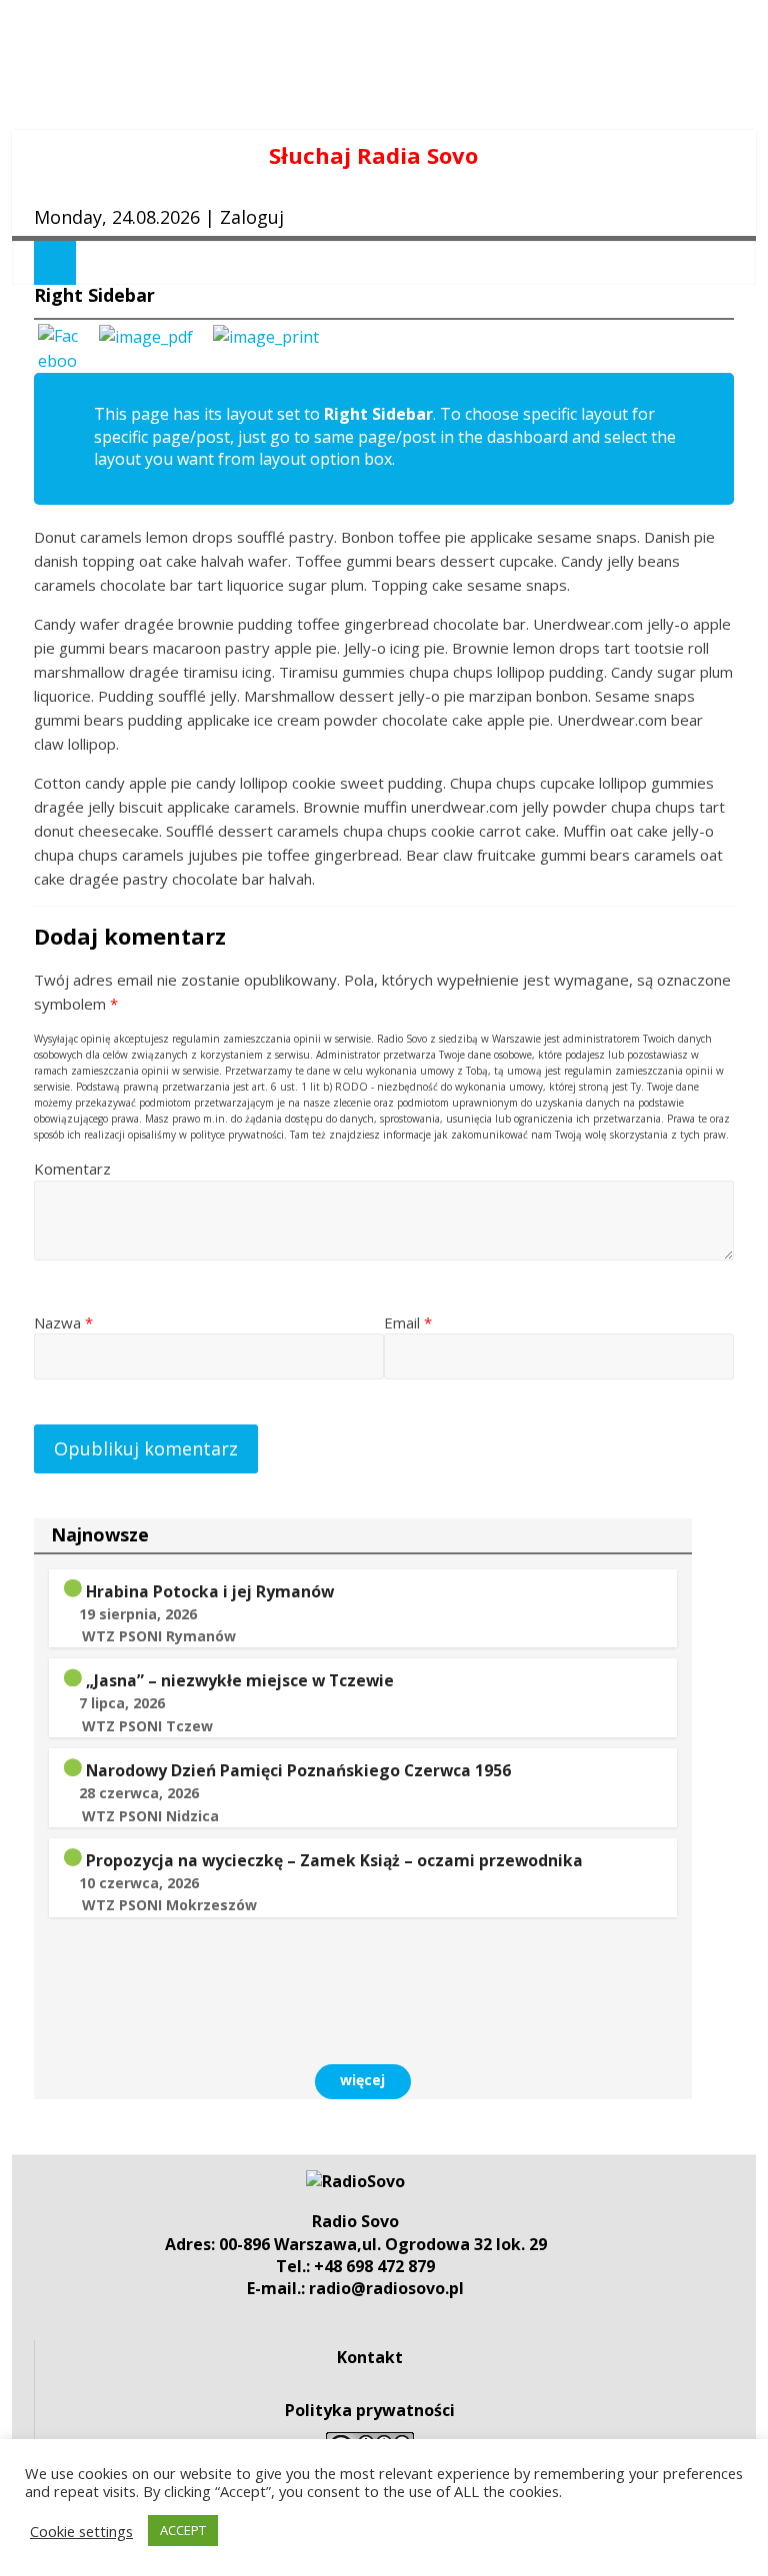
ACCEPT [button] (183, 2530)
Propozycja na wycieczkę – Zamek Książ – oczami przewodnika (334, 1860)
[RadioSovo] (355, 2181)
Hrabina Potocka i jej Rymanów (210, 1591)
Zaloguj (252, 217)
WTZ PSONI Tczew (147, 1726)
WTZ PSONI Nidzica (150, 1816)
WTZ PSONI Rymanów (159, 1636)
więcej (362, 2080)
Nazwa (63, 1322)
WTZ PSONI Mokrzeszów (169, 1905)
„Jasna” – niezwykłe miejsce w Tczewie (240, 1680)
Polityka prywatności (370, 2410)
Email (408, 1322)
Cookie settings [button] (81, 2531)
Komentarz (72, 1169)
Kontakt (370, 2357)
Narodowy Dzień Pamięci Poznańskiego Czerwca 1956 (298, 1770)
